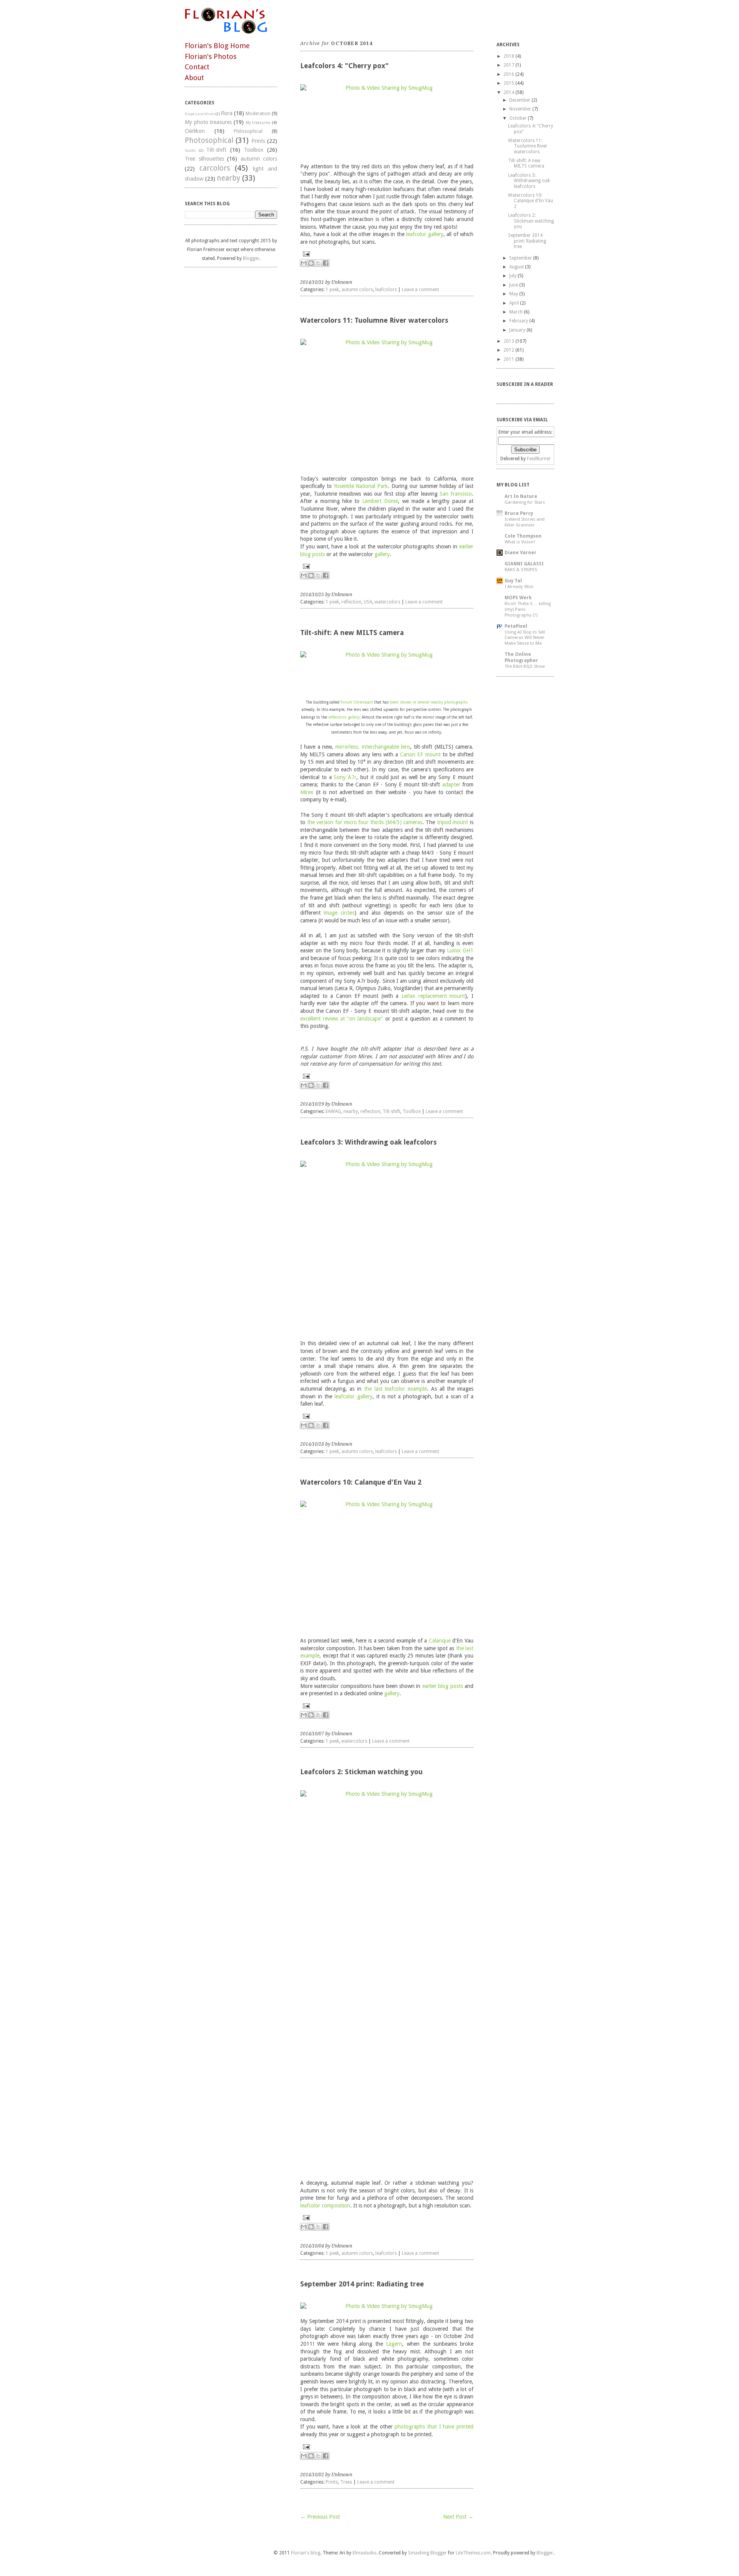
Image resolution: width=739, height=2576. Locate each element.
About (194, 78)
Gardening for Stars (525, 502)
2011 (509, 359)
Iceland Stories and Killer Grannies (525, 522)
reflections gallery (344, 717)
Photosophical (209, 140)
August (517, 267)
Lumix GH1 (460, 950)
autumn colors (259, 159)
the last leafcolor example (395, 1389)
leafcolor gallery (425, 234)
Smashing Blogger (427, 2553)
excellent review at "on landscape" (342, 1019)
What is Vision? (520, 542)
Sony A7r (345, 777)
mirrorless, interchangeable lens (373, 747)
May (514, 294)
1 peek (332, 290)
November (520, 109)
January (517, 330)
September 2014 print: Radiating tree (362, 2284)
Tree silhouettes (204, 159)
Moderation (258, 114)
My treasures (258, 123)
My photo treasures (208, 122)
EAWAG (333, 1111)
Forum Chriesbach (357, 702)
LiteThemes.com (473, 2553)
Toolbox (254, 150)
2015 (509, 83)
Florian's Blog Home (217, 46)
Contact (197, 67)
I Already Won (519, 587)
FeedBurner (539, 459)
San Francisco (456, 494)
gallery (382, 554)
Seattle (190, 150)
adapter (451, 784)
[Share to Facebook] (326, 263)
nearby (228, 178)
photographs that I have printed (434, 2427)
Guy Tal (513, 581)
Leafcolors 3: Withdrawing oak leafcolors (369, 1142)
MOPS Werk (518, 598)
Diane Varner (521, 553)
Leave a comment (420, 290)
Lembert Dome (380, 501)
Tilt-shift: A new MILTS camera (352, 633)
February (519, 321)
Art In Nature (521, 496)
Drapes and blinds (200, 114)
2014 (509, 92)
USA (368, 602)
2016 (509, 74)
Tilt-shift (216, 150)
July (513, 276)
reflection (351, 602)
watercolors (387, 602)
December (520, 100)
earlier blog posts (443, 1686)
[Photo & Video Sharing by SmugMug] (387, 120)
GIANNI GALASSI (524, 564)
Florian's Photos (211, 56)
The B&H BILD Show (525, 666)
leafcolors (386, 290)
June (514, 285)
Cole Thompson (523, 536)
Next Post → (458, 2517)
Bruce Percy (519, 513)
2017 (509, 65)
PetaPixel (516, 626)
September (521, 258)
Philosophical (248, 131)
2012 (509, 350)
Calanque (440, 1641)
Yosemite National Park (361, 486)
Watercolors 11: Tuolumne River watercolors (374, 320)
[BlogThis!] (311, 263)
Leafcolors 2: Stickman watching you (361, 1772)
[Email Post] (387, 254)
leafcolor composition (325, 2206)
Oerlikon (195, 131)
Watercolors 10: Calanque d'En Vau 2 (361, 1482)
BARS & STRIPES (521, 570)
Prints (258, 141)
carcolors (215, 168)
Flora (227, 113)
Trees (346, 2482)
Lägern (394, 2344)
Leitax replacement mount (433, 996)
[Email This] (304, 263)
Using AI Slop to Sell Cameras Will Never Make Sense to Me (525, 638)
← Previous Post (320, 2517)
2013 (509, 341)
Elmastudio (364, 2553)
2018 (509, 56)
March (516, 312)
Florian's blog (306, 2553)
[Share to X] (318, 263)
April (514, 303)
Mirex (307, 792)
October (518, 118)
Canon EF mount (420, 754)
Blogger (251, 258)
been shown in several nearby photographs (429, 702)
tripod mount (453, 822)
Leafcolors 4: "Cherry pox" (344, 66)
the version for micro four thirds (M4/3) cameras (365, 822)
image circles (339, 913)
